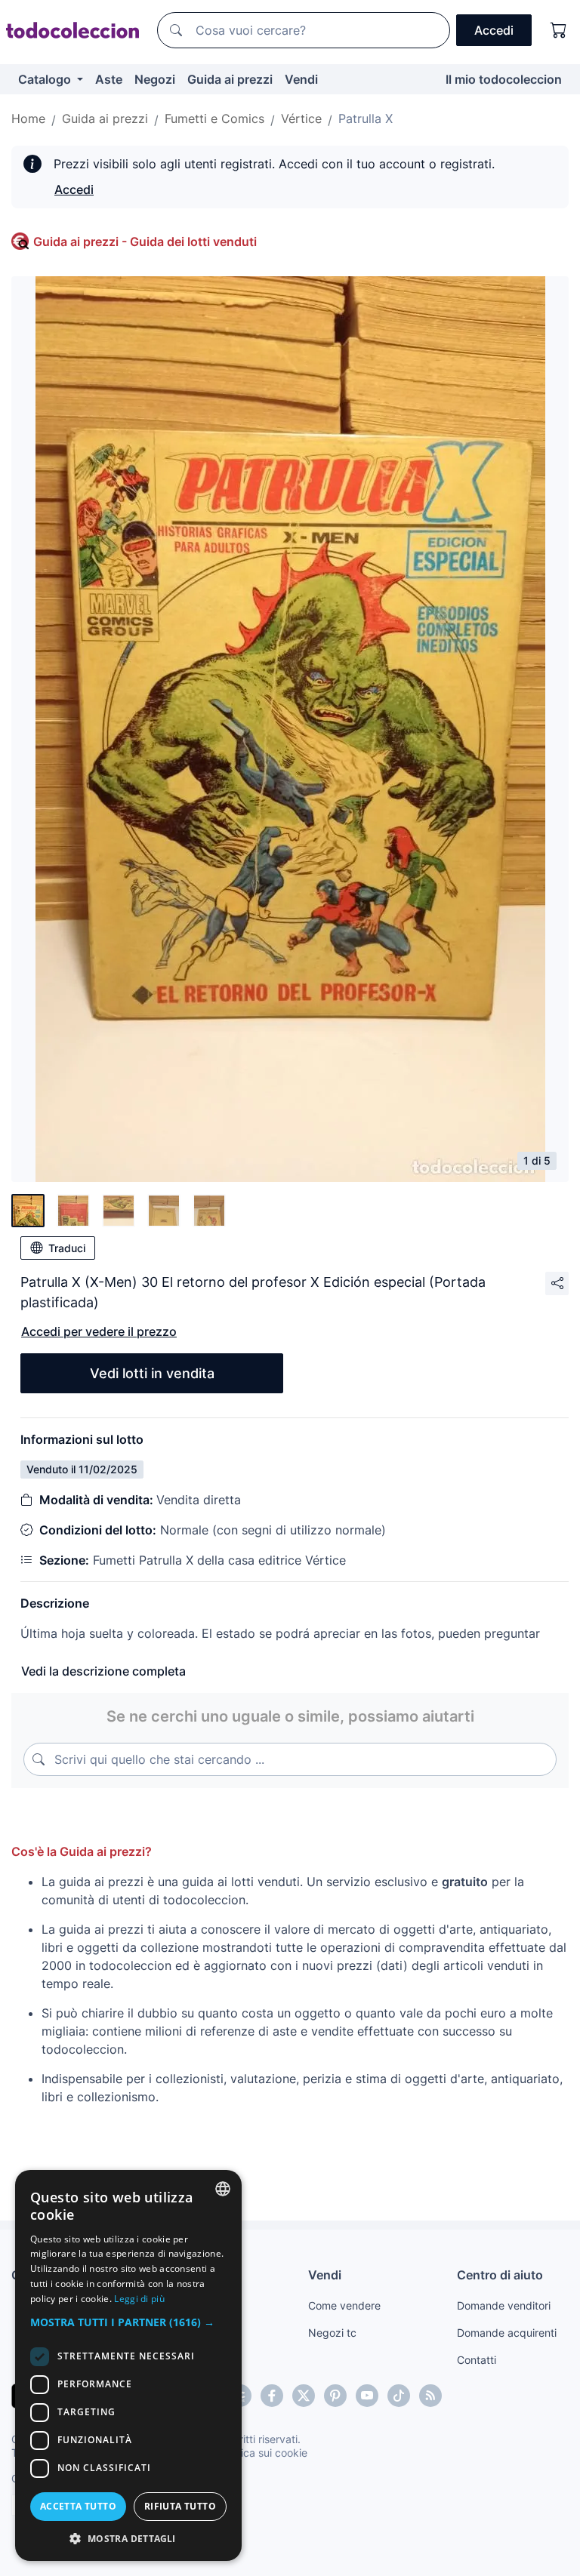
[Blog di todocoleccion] (430, 2396)
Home (28, 118)
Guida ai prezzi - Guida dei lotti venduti (145, 242)
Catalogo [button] (46, 79)
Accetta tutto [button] (78, 2506)
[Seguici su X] (304, 2396)
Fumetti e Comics (214, 118)
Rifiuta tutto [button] (180, 2506)
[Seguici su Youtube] (367, 2396)
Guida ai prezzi (230, 79)
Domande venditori (504, 2305)
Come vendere (344, 2305)
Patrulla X (366, 118)
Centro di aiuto (500, 2275)
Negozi (155, 79)
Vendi (301, 79)
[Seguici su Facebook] (272, 2396)
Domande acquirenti (507, 2333)
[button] (128, 2322)
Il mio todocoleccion (504, 79)
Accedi (74, 189)
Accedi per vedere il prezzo (99, 1331)
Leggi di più (139, 2299)
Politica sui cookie (264, 2453)
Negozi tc (332, 2333)
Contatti (477, 2360)
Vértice (301, 118)
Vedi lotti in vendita (152, 1373)
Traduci (67, 1248)
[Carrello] (559, 30)
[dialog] (128, 2365)
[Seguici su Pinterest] (335, 2396)
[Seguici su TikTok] (399, 2396)
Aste (109, 79)
